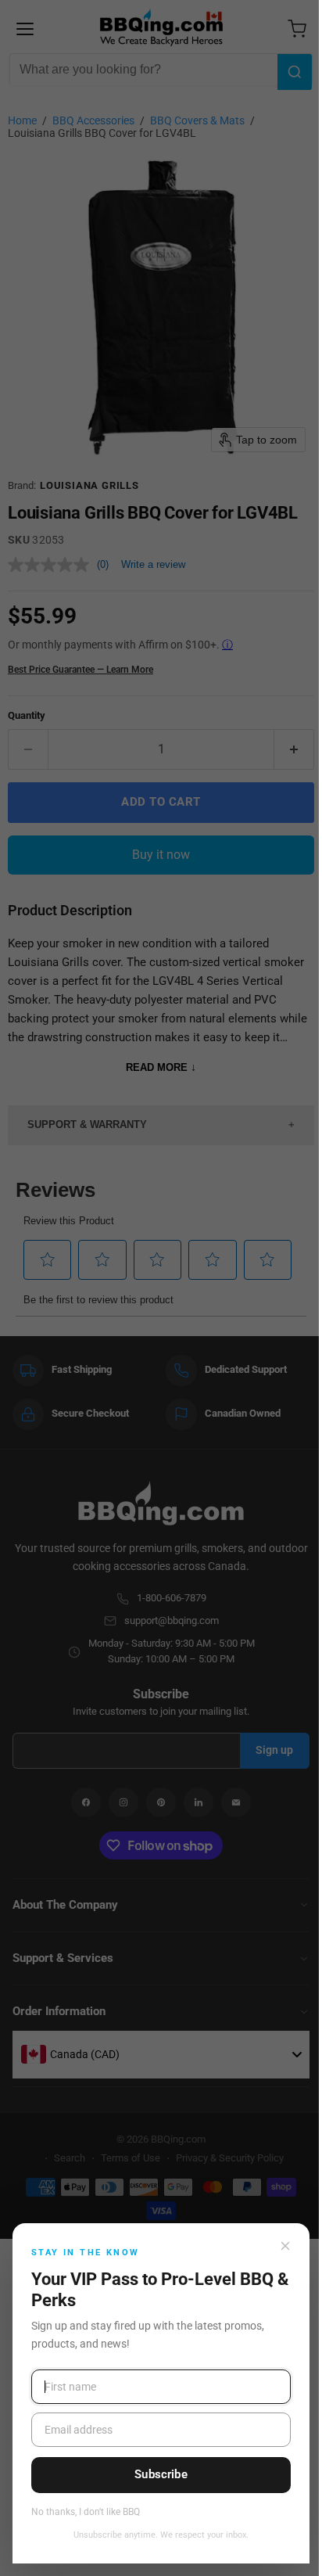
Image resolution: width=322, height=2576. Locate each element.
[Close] (285, 2246)
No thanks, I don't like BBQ (86, 2512)
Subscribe (161, 2474)
